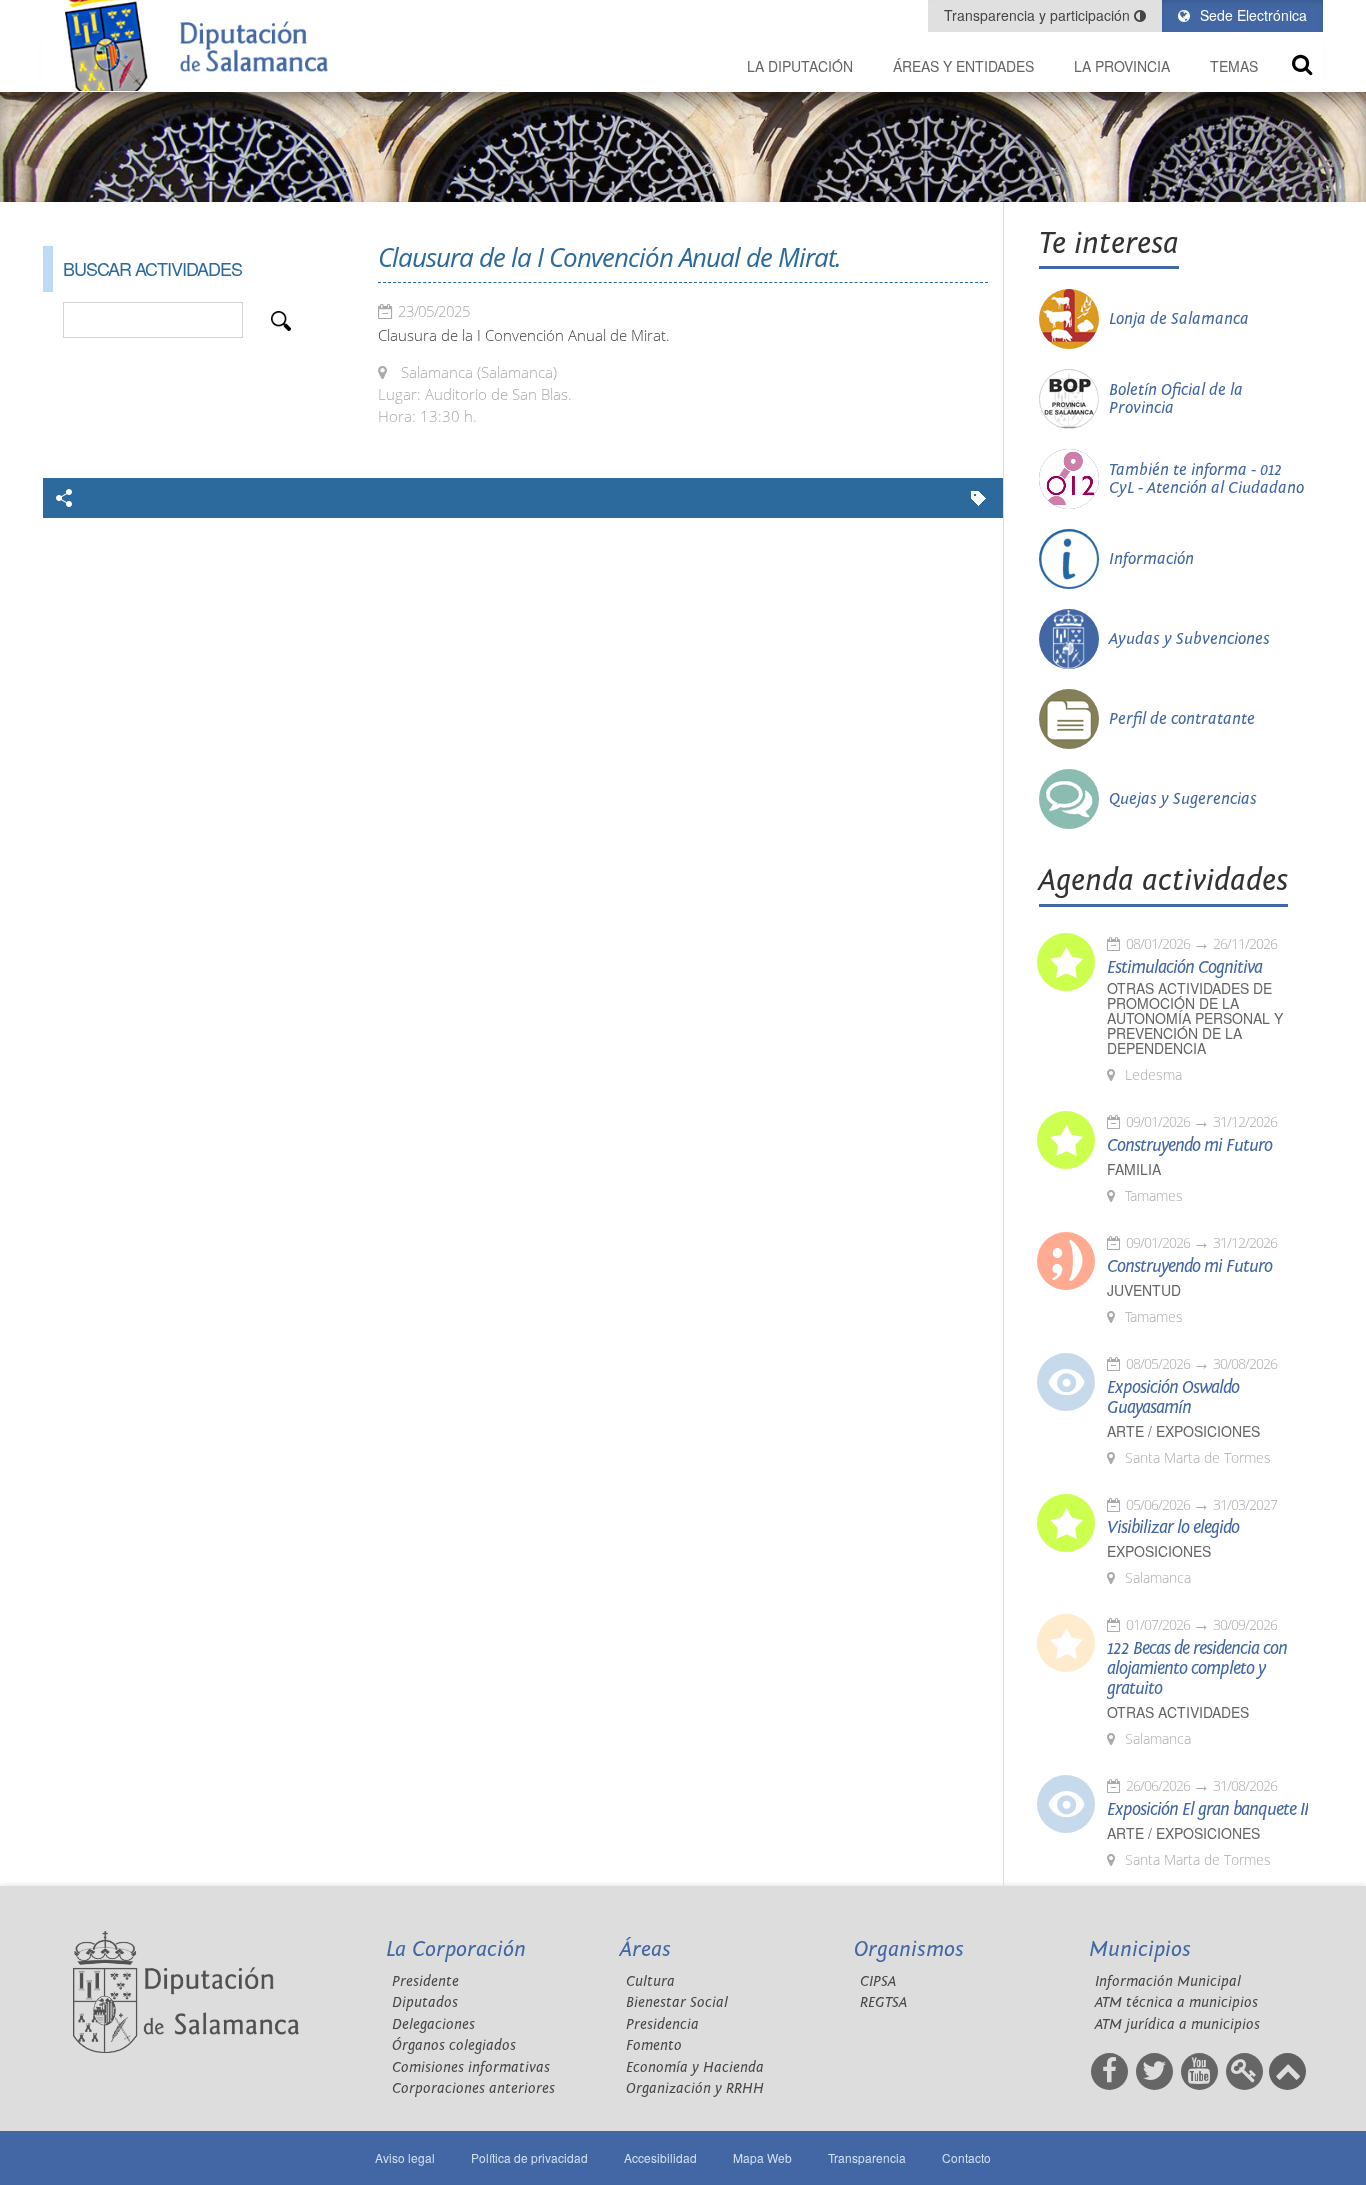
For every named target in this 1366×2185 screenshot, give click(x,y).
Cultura (650, 1981)
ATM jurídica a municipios (1177, 2024)
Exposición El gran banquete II (1207, 1810)
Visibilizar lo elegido (1173, 1528)
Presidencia (662, 2024)
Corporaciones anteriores (473, 2088)
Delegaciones (433, 2024)
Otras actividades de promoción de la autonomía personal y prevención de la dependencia (1195, 1018)
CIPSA (878, 1981)
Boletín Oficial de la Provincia (1176, 399)
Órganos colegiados (454, 2045)
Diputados (425, 2002)
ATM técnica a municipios (1176, 2002)
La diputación (800, 66)
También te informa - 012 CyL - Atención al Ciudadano (1206, 479)
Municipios (1140, 1949)
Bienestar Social (677, 2002)
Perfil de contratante (1182, 719)
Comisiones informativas (471, 2067)
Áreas (645, 1949)
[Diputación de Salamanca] (203, 45)
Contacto (966, 2157)
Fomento (654, 2045)
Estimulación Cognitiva (1184, 968)
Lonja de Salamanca (1179, 319)
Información (1151, 559)
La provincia (1122, 66)
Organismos (909, 1949)
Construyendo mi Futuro (1189, 1146)
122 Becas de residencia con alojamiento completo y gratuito (1197, 1669)
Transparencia (867, 2157)
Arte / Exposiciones (1183, 1431)
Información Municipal (1168, 1981)
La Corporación (456, 1949)
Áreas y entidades (963, 66)
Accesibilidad (660, 2157)
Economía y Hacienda (695, 2067)
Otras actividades (1178, 1712)
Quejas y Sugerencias (1183, 799)
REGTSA (883, 2002)
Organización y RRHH (695, 2088)
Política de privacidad (529, 2157)
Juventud (1144, 1290)
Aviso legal (405, 2157)
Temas (1234, 66)
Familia (1134, 1169)
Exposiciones (1159, 1551)
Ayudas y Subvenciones (1189, 639)
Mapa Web (762, 2157)
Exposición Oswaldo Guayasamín (1173, 1398)
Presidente (425, 1981)
